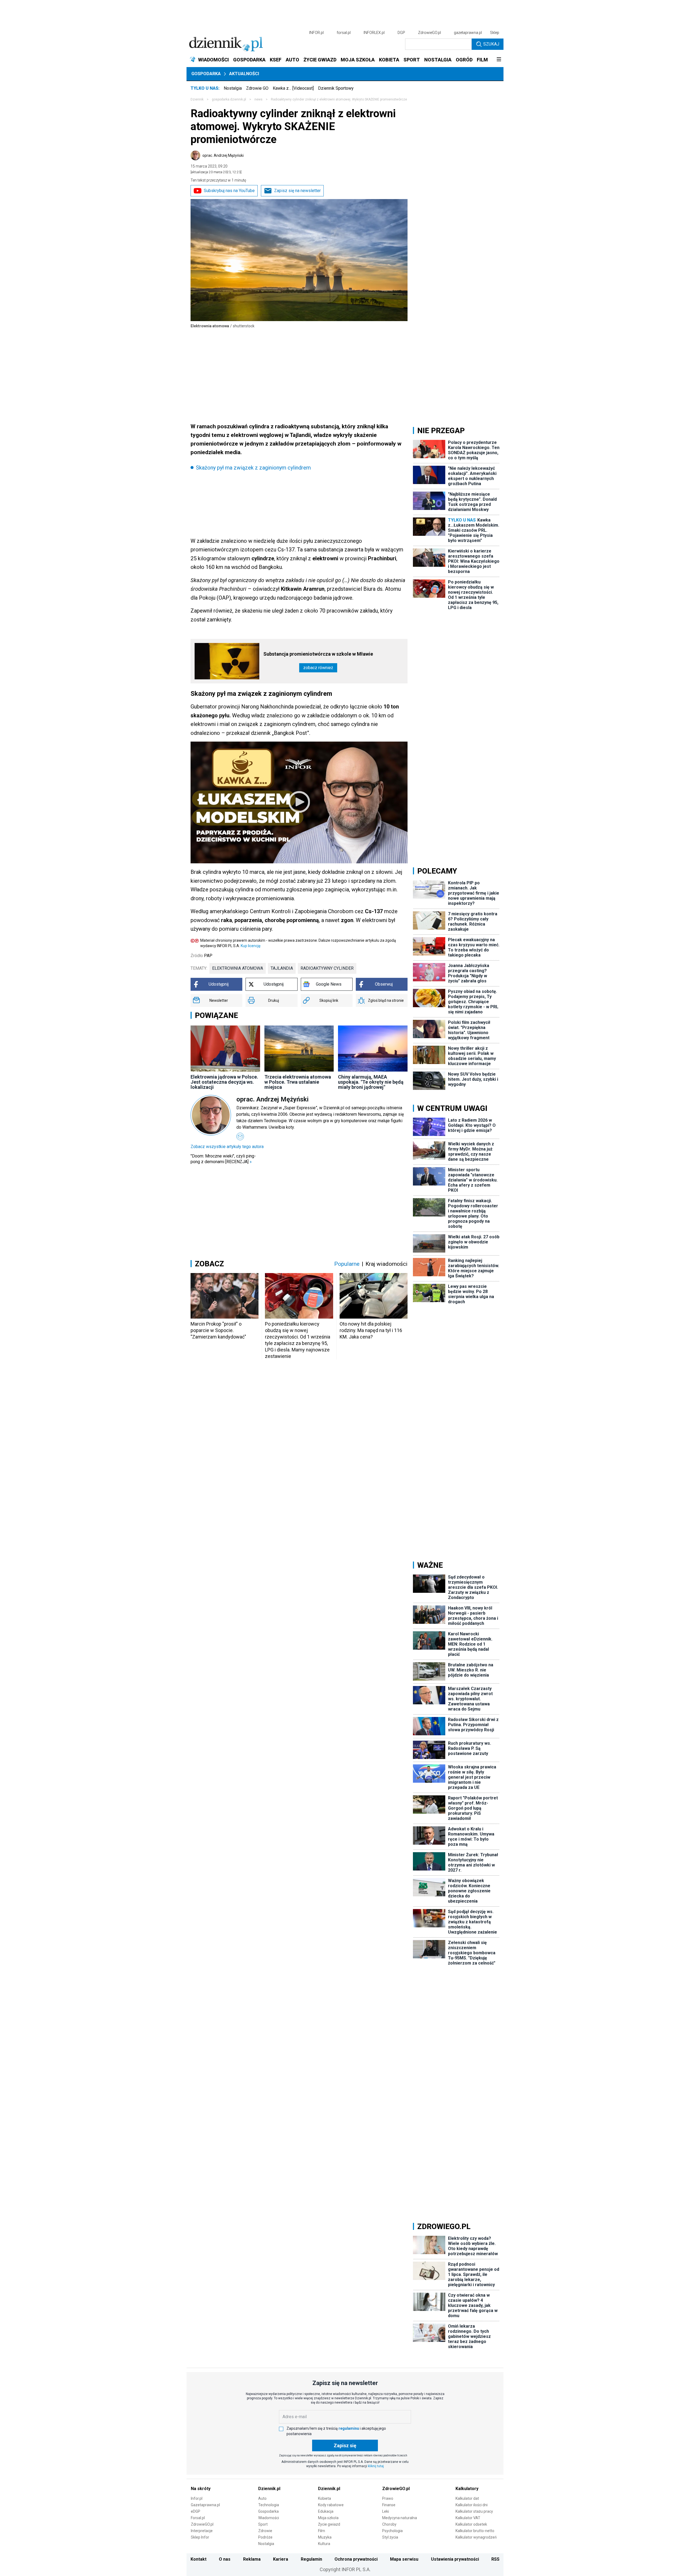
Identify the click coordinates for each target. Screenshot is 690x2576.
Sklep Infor (200, 2537)
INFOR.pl (316, 33)
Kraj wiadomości (387, 1264)
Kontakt (199, 2559)
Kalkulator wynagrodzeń (476, 2537)
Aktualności (244, 74)
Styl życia (390, 2537)
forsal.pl (344, 33)
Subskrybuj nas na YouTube (229, 191)
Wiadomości (269, 2518)
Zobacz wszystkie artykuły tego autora (227, 1147)
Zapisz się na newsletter (297, 191)
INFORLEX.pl (374, 33)
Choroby (389, 2524)
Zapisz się (345, 2445)
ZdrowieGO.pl (429, 33)
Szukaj (491, 44)
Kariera (281, 2559)
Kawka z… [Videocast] (293, 88)
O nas (225, 2559)
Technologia (269, 2505)
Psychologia (392, 2531)
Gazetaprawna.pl (205, 2505)
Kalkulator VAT (468, 2518)
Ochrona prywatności (356, 2559)
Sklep (495, 33)
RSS (495, 2559)
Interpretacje (202, 2531)
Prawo (388, 2498)
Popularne (347, 1264)
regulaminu (349, 2428)
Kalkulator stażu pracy (474, 2511)
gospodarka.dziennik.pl (229, 99)
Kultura (324, 2544)
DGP (401, 33)
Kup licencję (251, 946)
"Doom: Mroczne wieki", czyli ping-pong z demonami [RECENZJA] (223, 1159)
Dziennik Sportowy (336, 88)
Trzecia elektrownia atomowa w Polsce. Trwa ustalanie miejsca (298, 1082)
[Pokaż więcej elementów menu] (499, 60)
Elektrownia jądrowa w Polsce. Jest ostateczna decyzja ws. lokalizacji (224, 1082)
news (258, 99)
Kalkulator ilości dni (472, 2505)
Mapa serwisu (404, 2559)
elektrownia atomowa (238, 968)
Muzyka (325, 2537)
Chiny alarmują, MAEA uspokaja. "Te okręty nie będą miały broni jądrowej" (371, 1082)
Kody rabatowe (331, 2505)
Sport (263, 2524)
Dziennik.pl (269, 2489)
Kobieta (325, 2498)
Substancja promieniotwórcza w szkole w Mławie (318, 654)
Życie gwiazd (329, 2524)
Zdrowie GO (257, 88)
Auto (262, 2498)
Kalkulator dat (467, 2498)
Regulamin (311, 2559)
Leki (386, 2511)
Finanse (389, 2505)
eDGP (196, 2511)
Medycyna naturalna (400, 2518)
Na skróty (201, 2489)
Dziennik (197, 99)
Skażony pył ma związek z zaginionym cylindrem (253, 468)
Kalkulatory (467, 2489)
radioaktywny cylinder (327, 968)
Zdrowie (265, 2531)
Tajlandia (282, 968)
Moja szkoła (328, 2518)
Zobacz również (318, 668)
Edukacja (326, 2511)
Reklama (252, 2559)
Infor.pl (197, 2498)
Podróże (265, 2537)
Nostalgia (233, 88)
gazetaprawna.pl (468, 33)
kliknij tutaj (376, 2466)
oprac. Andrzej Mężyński (223, 155)
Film (322, 2531)
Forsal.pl (198, 2518)
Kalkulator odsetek (471, 2524)
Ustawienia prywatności (455, 2559)
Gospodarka (206, 74)
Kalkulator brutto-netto (475, 2531)
